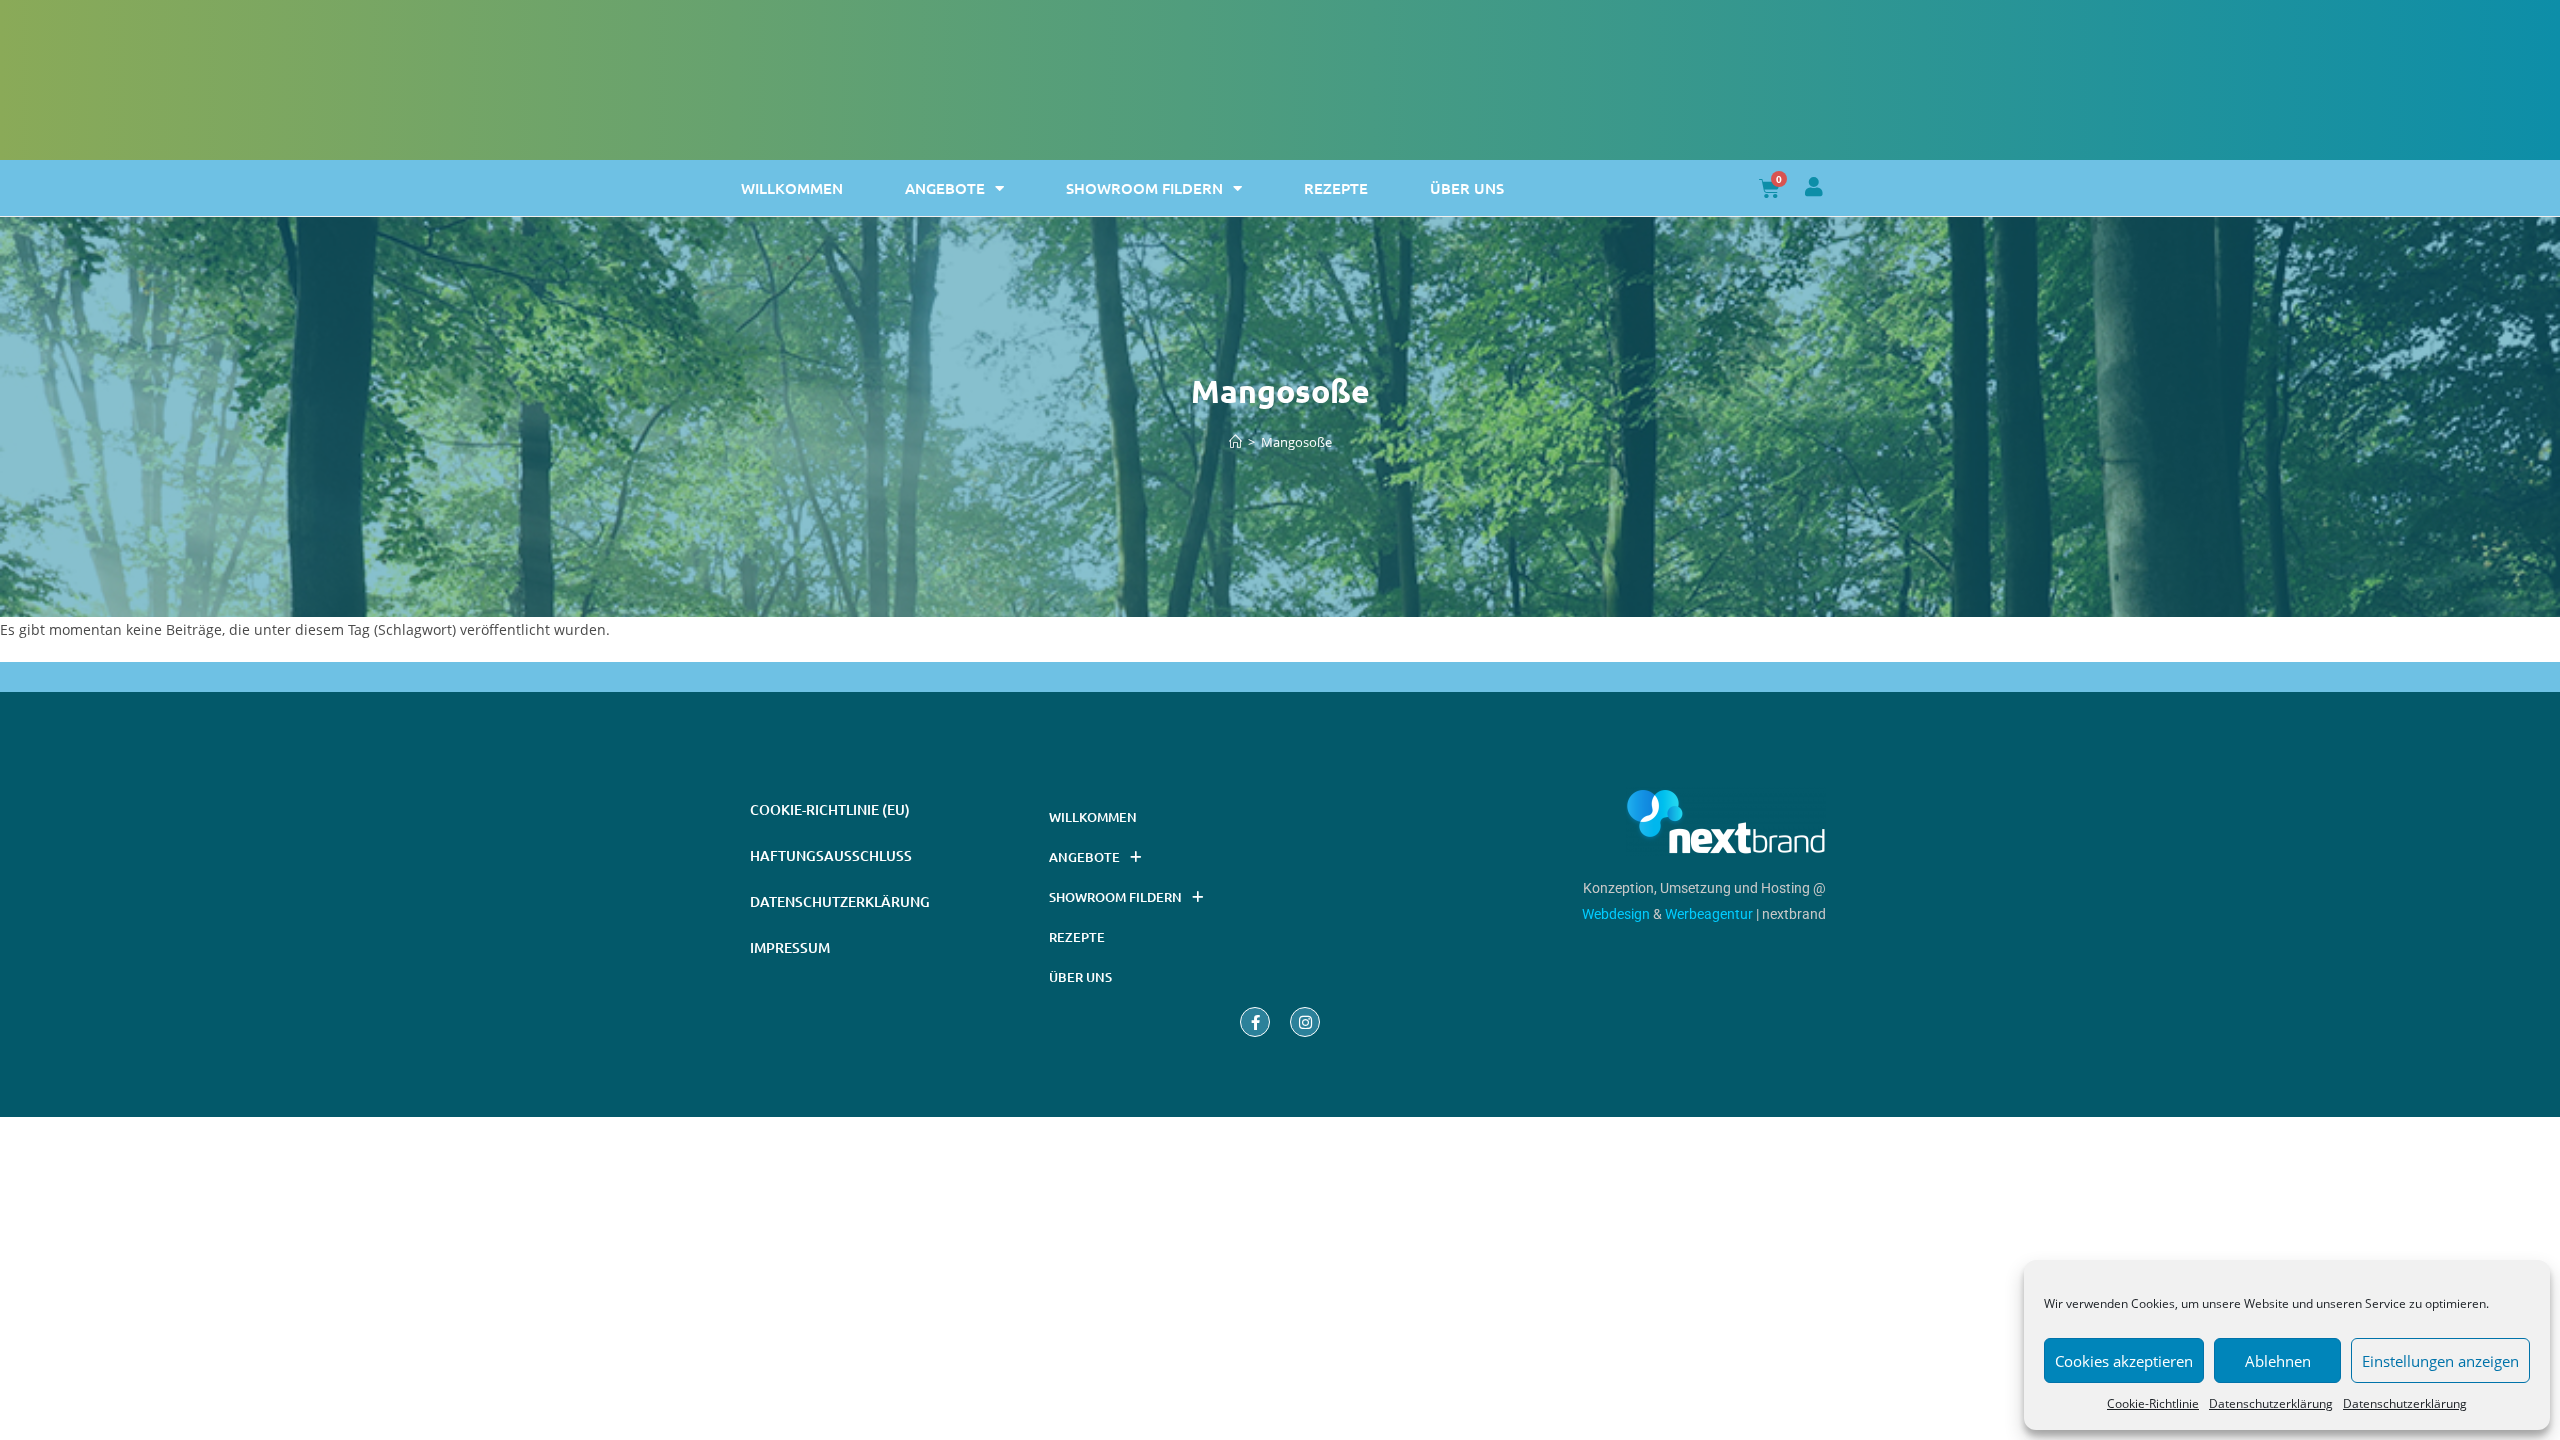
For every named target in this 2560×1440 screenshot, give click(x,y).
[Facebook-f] (1255, 1022)
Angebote (945, 188)
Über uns (1467, 188)
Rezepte (1336, 188)
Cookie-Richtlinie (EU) (830, 809)
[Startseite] (1235, 442)
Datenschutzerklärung (2271, 1403)
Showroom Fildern (1144, 188)
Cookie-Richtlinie (2153, 1403)
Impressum (790, 947)
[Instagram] (1305, 1022)
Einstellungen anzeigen (2440, 1361)
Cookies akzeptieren (2124, 1361)
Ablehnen (2278, 1361)
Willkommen (792, 188)
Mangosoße (1296, 442)
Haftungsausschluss (831, 855)
